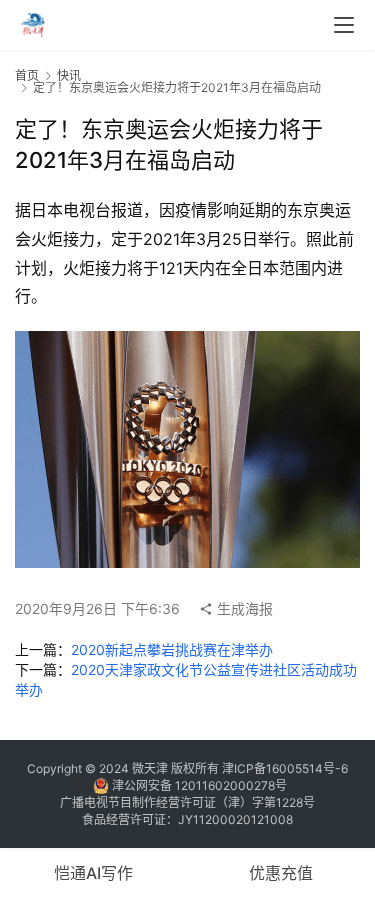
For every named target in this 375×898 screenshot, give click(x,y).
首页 (27, 75)
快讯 (69, 75)
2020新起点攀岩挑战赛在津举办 (172, 649)
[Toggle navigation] (344, 25)
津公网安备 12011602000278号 (198, 785)
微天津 (150, 768)
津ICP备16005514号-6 (283, 768)
